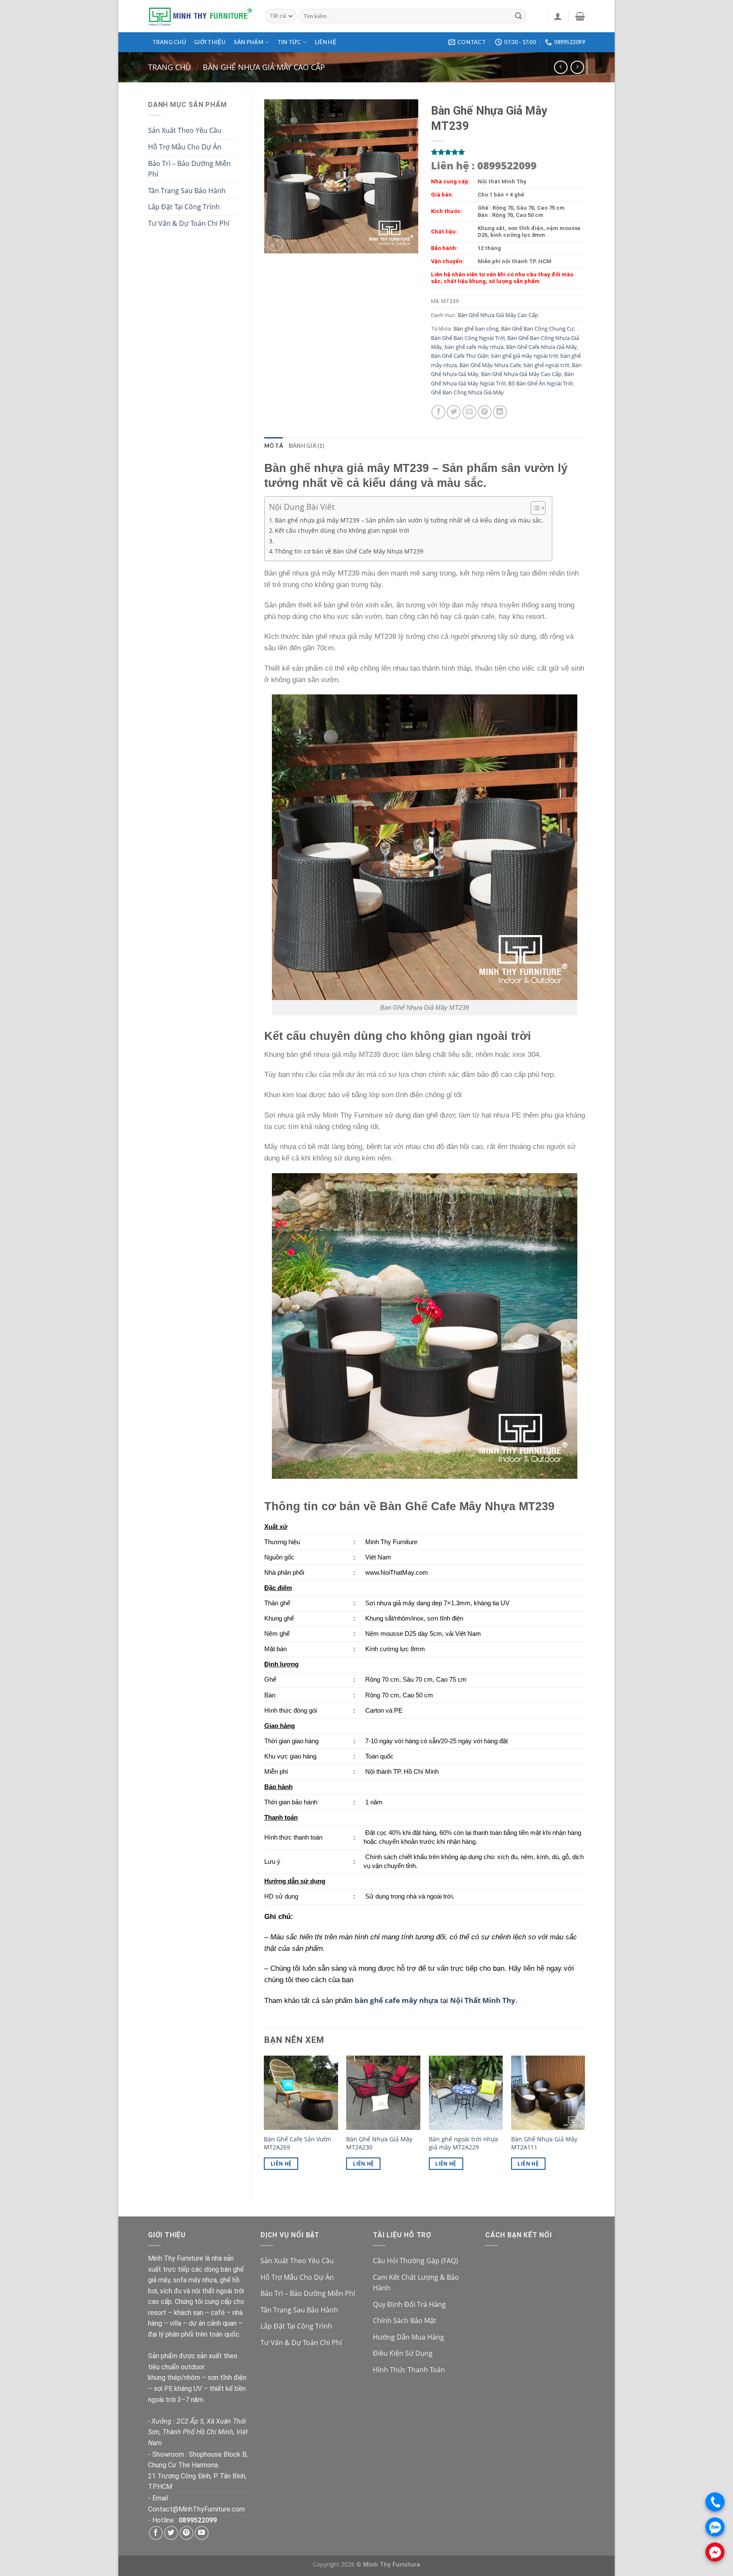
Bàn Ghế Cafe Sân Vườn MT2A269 (298, 2143)
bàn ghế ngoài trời (546, 365)
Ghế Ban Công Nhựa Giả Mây (467, 392)
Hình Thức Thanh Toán (409, 2370)
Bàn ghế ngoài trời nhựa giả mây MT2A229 (463, 2143)
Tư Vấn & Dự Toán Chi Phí (189, 223)
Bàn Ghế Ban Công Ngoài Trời (468, 338)
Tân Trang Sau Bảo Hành (187, 191)
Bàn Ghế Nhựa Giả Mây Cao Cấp (264, 67)
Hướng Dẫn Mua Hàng (408, 2337)
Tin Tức (289, 42)
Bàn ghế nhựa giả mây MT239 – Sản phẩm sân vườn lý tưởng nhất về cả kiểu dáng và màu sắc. (409, 520)
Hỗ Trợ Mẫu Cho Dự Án (185, 147)
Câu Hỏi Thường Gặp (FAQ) (415, 2261)
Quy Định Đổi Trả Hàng (409, 2304)
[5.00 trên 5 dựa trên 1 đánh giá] (508, 152)
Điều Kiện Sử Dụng (403, 2353)
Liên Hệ (281, 2164)
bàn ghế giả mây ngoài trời (525, 356)
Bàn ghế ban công (476, 329)
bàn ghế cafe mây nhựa (474, 347)
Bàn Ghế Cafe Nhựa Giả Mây (541, 347)
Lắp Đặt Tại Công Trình (184, 207)
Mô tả (274, 446)
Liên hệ (326, 42)
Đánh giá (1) (306, 446)
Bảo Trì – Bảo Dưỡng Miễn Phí (189, 169)
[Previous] (265, 2120)
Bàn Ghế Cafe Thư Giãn (460, 356)
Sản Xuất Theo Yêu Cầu (185, 130)
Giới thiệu (210, 42)
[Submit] (518, 16)
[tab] (274, 446)
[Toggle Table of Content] (534, 508)
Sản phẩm (249, 42)
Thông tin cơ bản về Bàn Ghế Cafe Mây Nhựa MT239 (349, 551)
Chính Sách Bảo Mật (405, 2320)
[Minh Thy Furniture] (200, 16)
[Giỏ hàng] (580, 16)
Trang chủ (169, 42)
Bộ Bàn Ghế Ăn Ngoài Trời (540, 383)
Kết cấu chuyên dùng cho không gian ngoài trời (342, 530)
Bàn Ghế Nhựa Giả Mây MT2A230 (379, 2143)
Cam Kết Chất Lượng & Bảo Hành (416, 2283)
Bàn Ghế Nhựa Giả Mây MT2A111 (544, 2143)
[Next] (585, 2120)
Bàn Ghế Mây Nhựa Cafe (490, 365)
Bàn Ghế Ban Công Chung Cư (537, 329)
